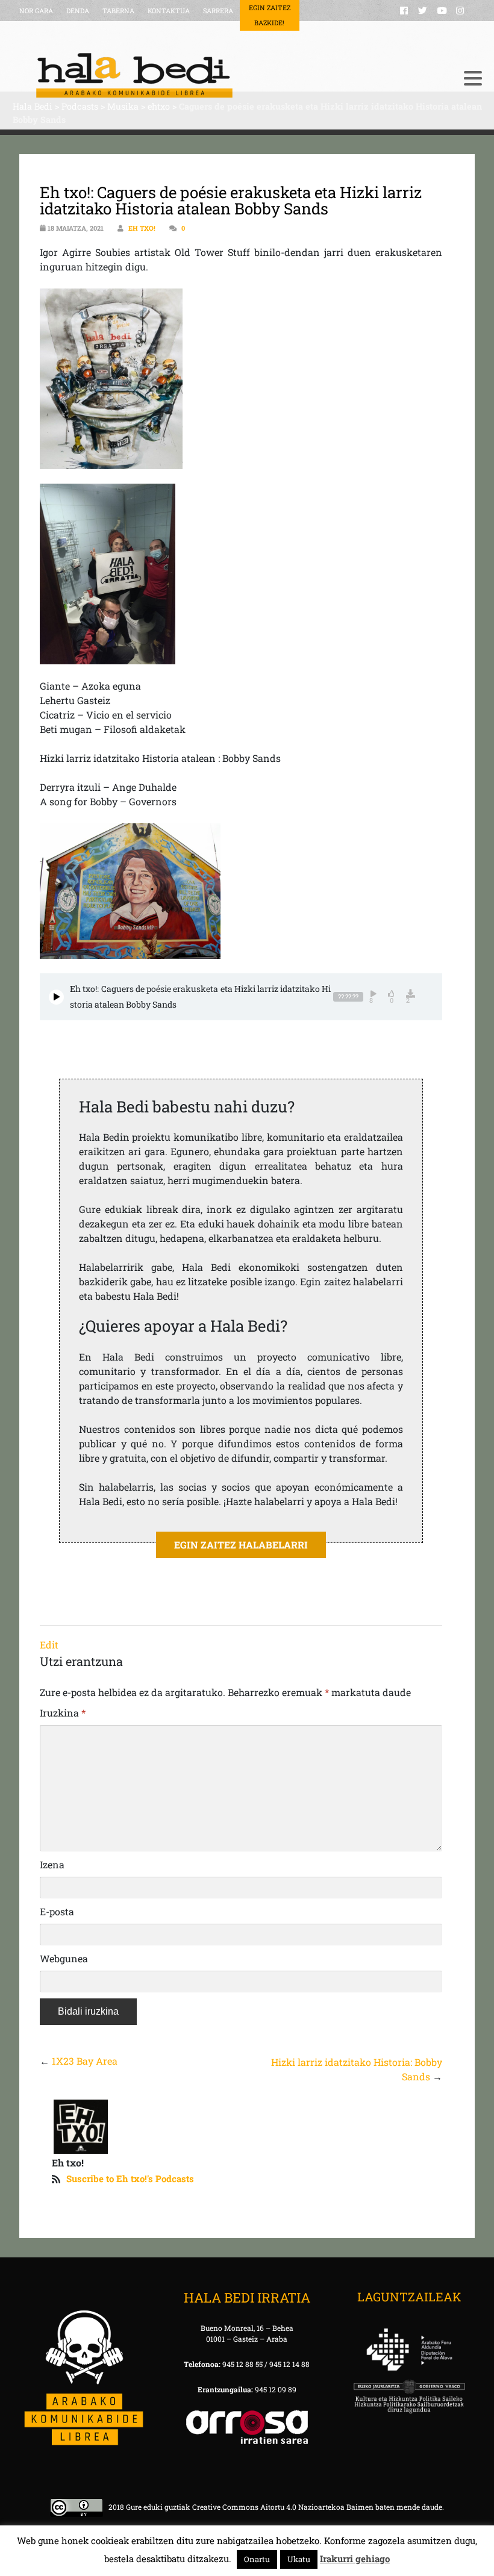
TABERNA (118, 11)
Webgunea (64, 1958)
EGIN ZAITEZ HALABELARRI (241, 1545)
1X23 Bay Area (85, 2061)
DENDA (78, 11)
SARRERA (218, 11)
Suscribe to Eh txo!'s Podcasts (130, 2178)
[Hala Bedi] (232, 75)
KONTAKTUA (169, 11)
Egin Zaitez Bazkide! (270, 15)
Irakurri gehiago (355, 2559)
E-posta (57, 1911)
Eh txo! (142, 228)
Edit (49, 1645)
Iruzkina (63, 1713)
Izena (52, 1864)
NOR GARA (36, 11)
